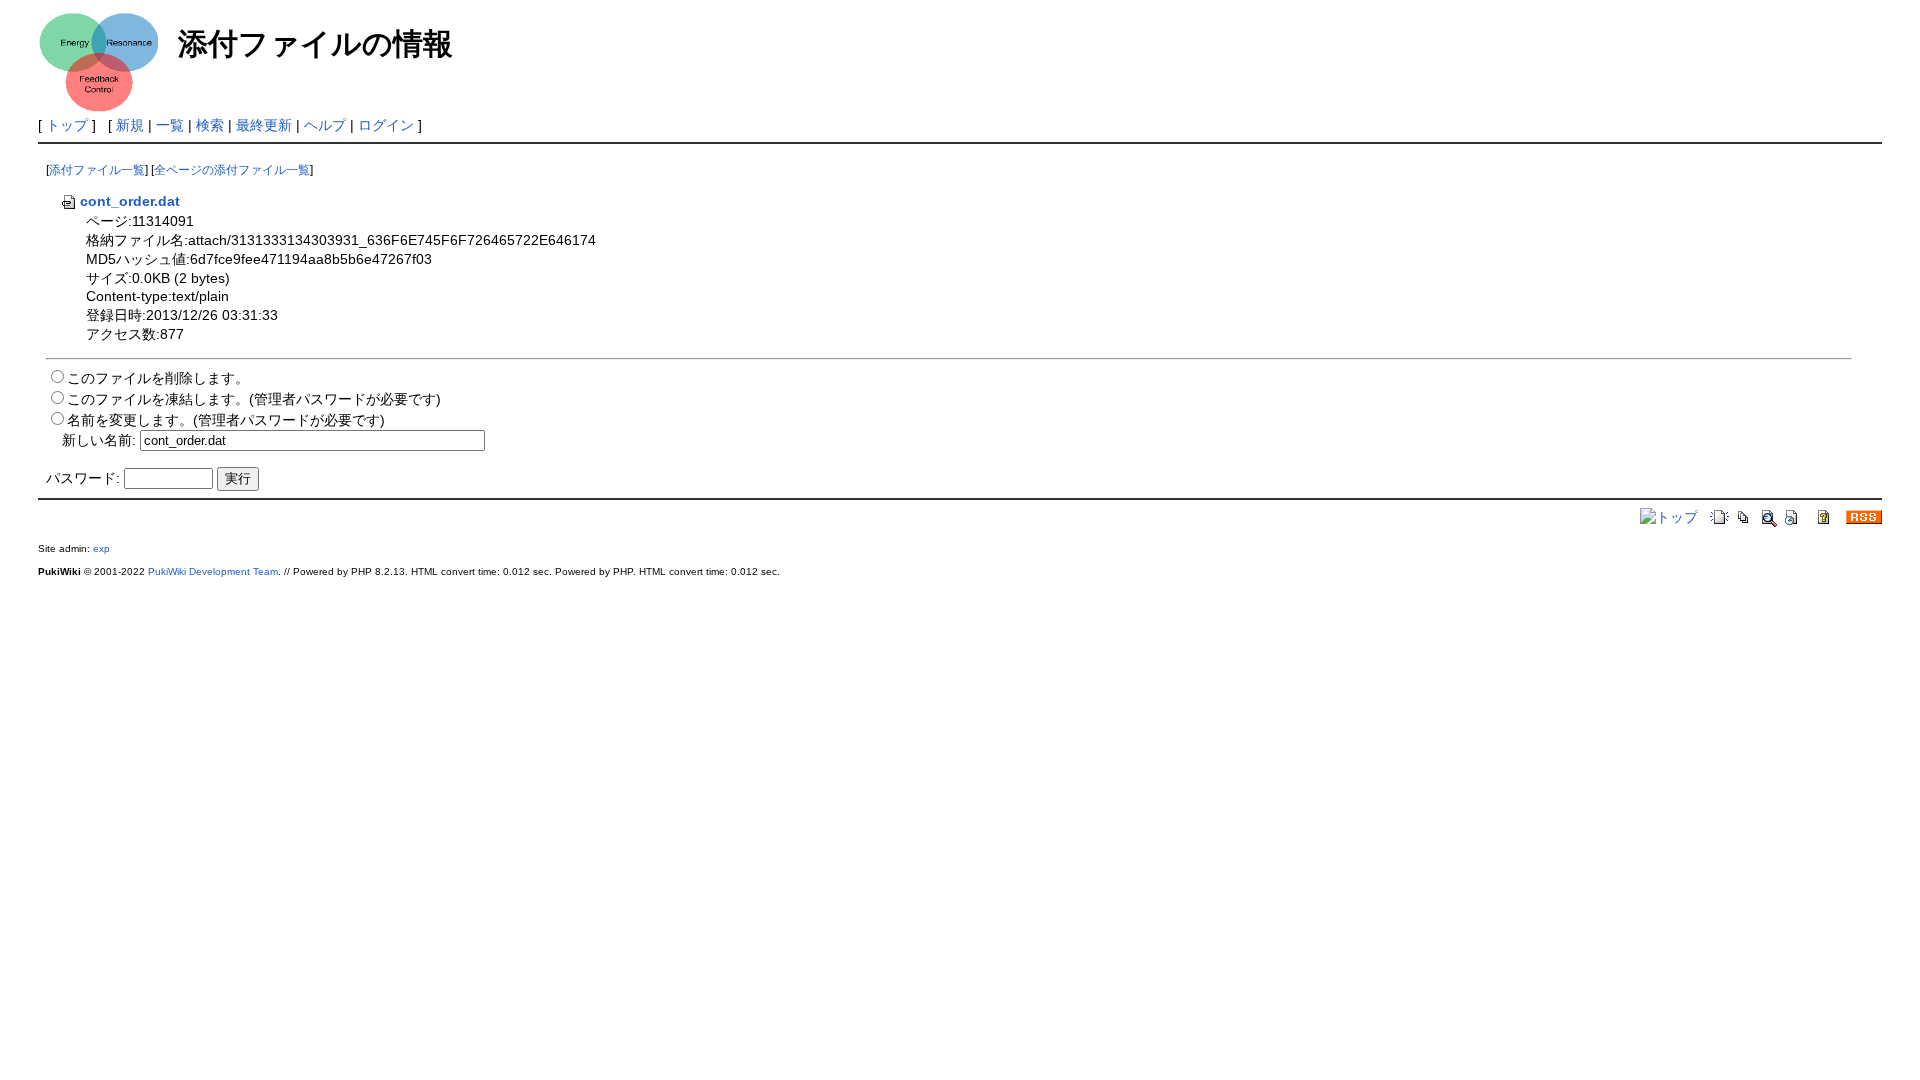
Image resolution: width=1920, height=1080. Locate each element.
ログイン (386, 125)
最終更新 (264, 125)
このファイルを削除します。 (158, 378)
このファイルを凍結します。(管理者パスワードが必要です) (254, 399)
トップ (67, 125)
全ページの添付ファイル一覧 (232, 170)
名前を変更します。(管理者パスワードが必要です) (226, 420)
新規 (130, 125)
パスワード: (83, 478)
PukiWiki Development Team (213, 571)
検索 (210, 125)
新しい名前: (99, 440)
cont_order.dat (130, 201)
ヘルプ (325, 125)
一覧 (170, 125)
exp (101, 548)
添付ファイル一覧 (97, 170)
